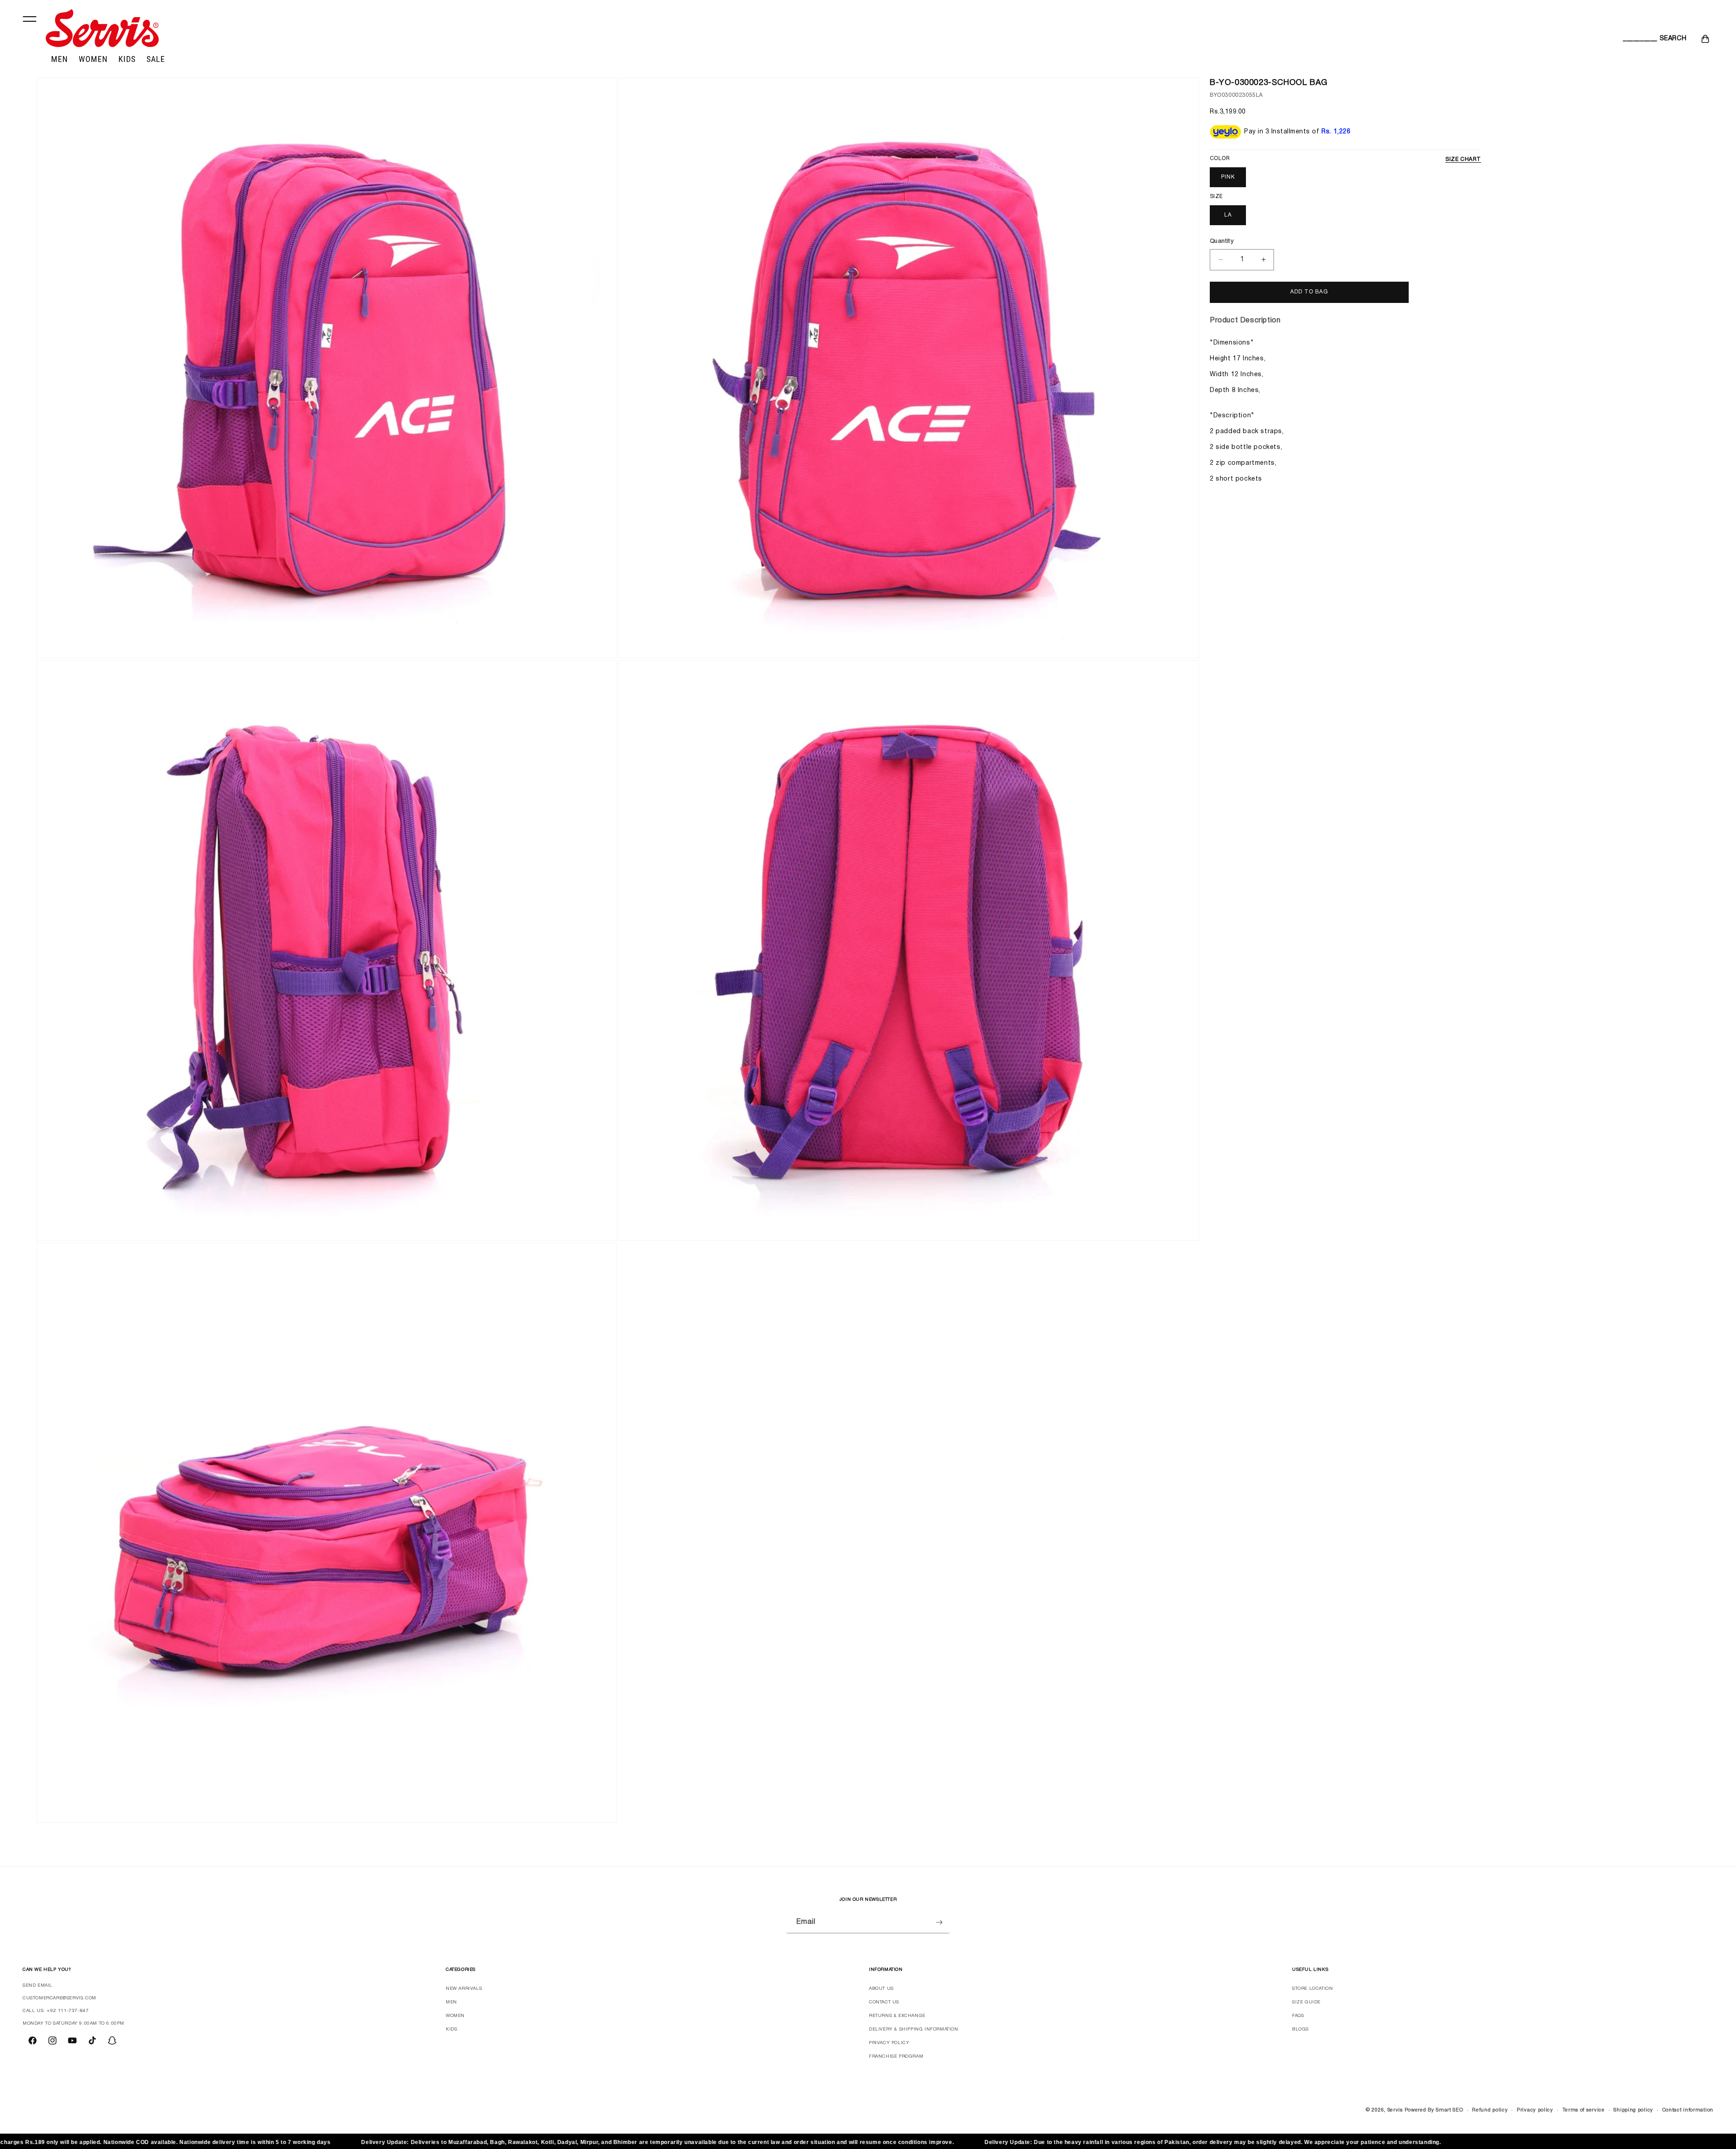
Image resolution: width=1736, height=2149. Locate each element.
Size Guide (1306, 2002)
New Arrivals (464, 1989)
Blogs (1300, 2029)
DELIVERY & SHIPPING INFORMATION (914, 2029)
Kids (451, 2029)
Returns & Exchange (897, 2016)
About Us (881, 1989)
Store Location (1312, 1989)
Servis (1395, 2110)
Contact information (1688, 2110)
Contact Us (884, 2002)
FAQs (1298, 2016)
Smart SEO (1449, 2110)
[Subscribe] (939, 1922)
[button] (1633, 39)
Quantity (1222, 241)
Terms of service (1584, 2110)
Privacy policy (1535, 2110)
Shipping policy (1633, 2110)
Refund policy (1490, 2110)
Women (455, 2016)
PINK (1228, 177)
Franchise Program (896, 2057)
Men (451, 2002)
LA (1228, 215)
